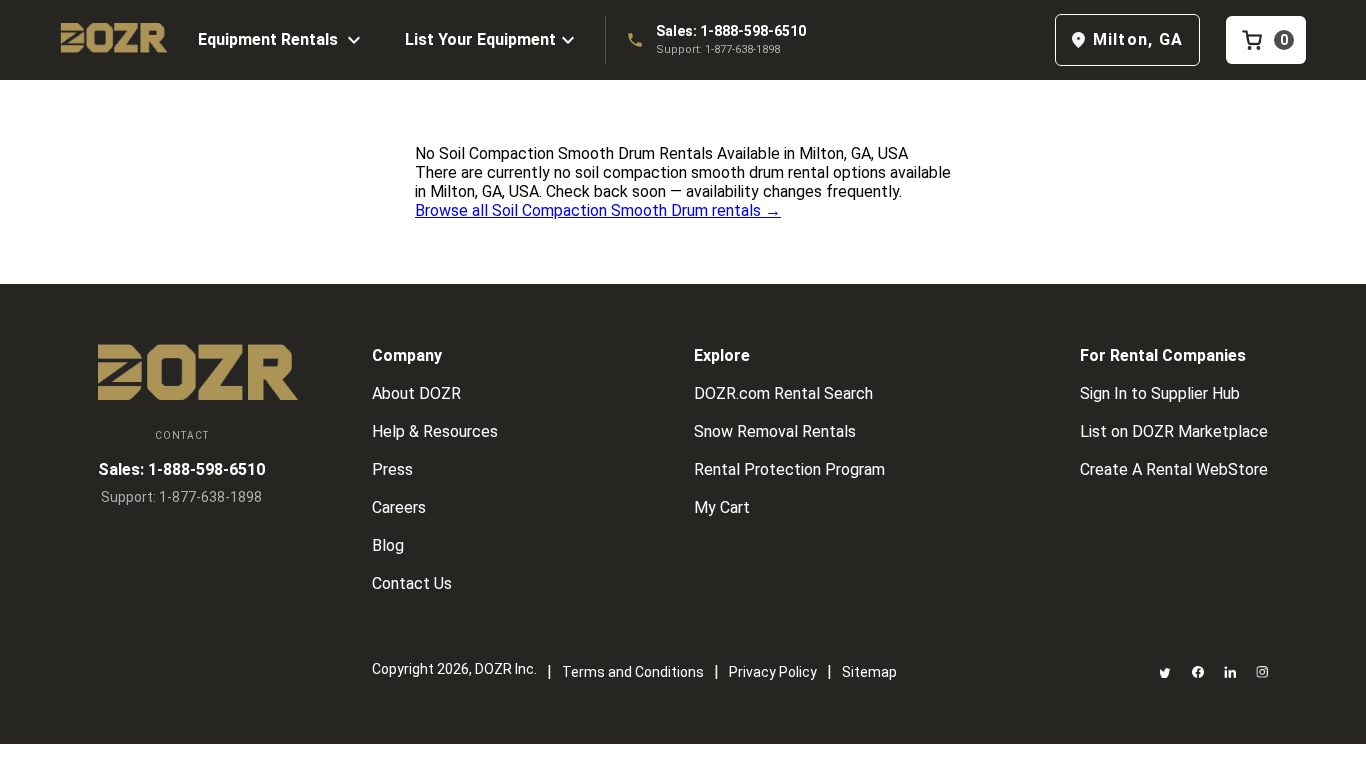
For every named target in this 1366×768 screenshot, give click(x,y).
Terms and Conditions (633, 672)
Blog (388, 545)
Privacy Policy (773, 672)
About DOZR (416, 393)
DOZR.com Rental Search (783, 393)
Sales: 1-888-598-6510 (731, 31)
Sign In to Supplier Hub (1160, 393)
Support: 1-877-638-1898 (718, 49)
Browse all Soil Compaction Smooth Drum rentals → (598, 210)
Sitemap (869, 672)
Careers (399, 507)
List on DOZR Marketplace (1174, 431)
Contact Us (412, 583)
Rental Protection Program (789, 469)
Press (392, 469)
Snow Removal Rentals (775, 431)
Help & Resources (435, 431)
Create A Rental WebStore (1174, 469)
